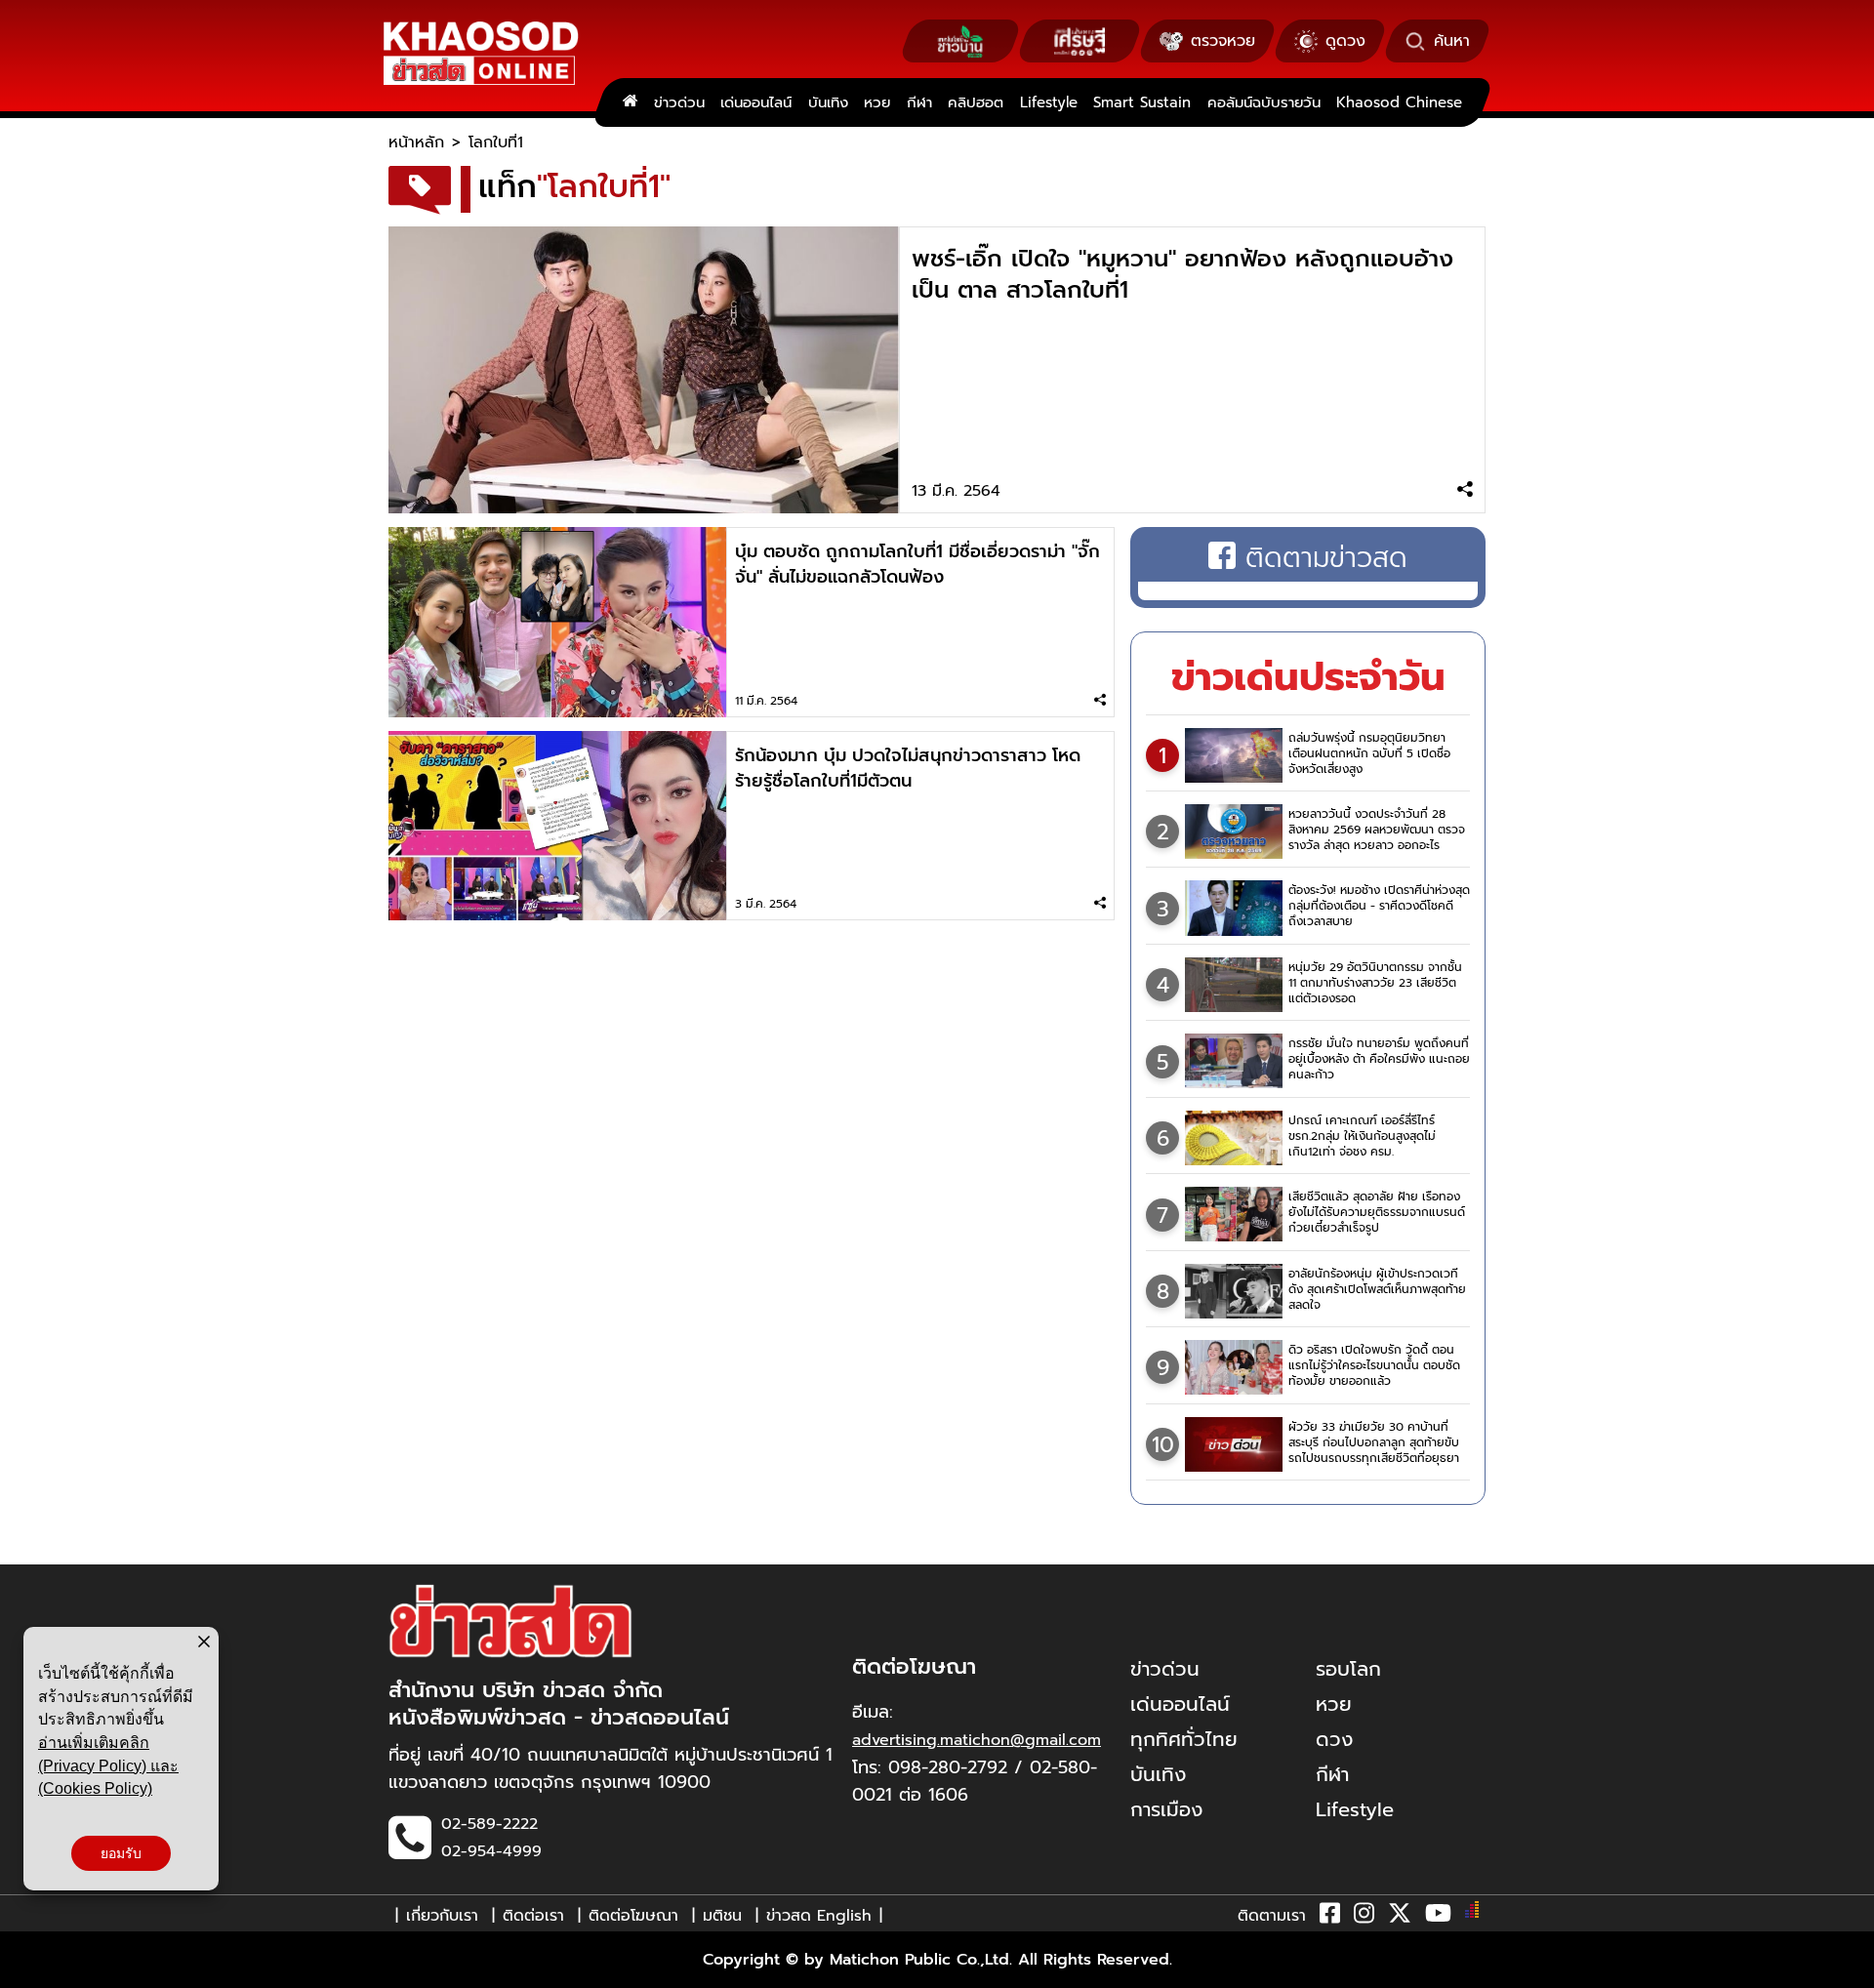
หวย (877, 102)
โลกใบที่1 (496, 142)
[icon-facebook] (1330, 1917)
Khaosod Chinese (1399, 102)
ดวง (1334, 1739)
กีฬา (919, 102)
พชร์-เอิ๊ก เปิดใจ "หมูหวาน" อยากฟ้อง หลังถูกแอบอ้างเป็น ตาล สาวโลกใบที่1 (1182, 274)
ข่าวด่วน (679, 102)
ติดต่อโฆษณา (633, 1916)
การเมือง (1166, 1809)
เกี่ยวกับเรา (442, 1916)
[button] (27, 1968)
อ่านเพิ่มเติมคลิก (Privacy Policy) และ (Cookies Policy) (108, 1765)
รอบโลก (1348, 1669)
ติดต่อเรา (533, 1916)
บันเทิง (828, 102)
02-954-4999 (491, 1851)
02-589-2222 (489, 1824)
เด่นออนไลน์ (756, 102)
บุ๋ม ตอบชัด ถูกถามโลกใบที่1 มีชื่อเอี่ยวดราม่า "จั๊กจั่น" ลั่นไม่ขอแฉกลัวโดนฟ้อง (917, 564)
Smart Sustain (1142, 102)
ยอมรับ (121, 1853)
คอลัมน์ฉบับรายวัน (1264, 102)
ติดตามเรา (1272, 1916)
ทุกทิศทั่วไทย (1184, 1739)
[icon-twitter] (1400, 1917)
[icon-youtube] (1438, 1917)
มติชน (722, 1916)
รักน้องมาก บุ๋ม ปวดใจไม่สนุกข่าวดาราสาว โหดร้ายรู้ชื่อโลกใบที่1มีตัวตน (908, 768)
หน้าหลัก (416, 142)
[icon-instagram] (1364, 1917)
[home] (630, 102)
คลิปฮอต (976, 102)
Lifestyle (1049, 102)
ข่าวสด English (819, 1916)
